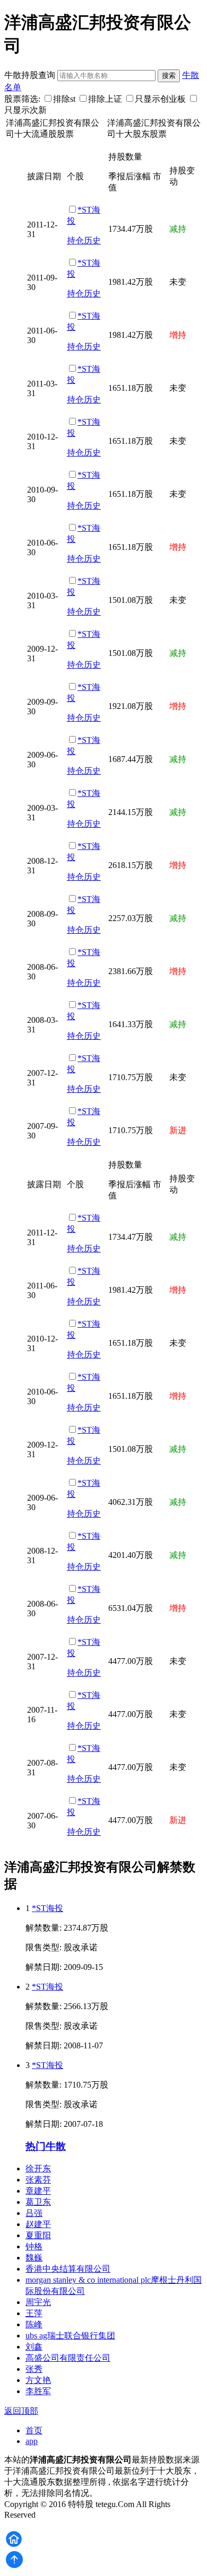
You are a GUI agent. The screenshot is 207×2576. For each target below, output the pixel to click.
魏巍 (34, 2258)
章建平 (38, 2191)
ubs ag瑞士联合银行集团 (70, 2336)
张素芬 (38, 2180)
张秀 (34, 2369)
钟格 (34, 2246)
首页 (34, 2430)
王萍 (34, 2313)
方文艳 (38, 2380)
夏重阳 (38, 2235)
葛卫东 (38, 2202)
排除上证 (105, 99)
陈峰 (34, 2324)
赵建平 (38, 2224)
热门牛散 (46, 2146)
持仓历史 (84, 240)
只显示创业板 (160, 99)
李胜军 (38, 2391)
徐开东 (38, 2168)
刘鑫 (34, 2347)
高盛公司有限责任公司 (68, 2358)
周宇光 (38, 2302)
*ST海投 (48, 1908)
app (32, 2441)
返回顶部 (21, 2411)
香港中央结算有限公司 (68, 2269)
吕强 (34, 2213)
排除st (64, 99)
